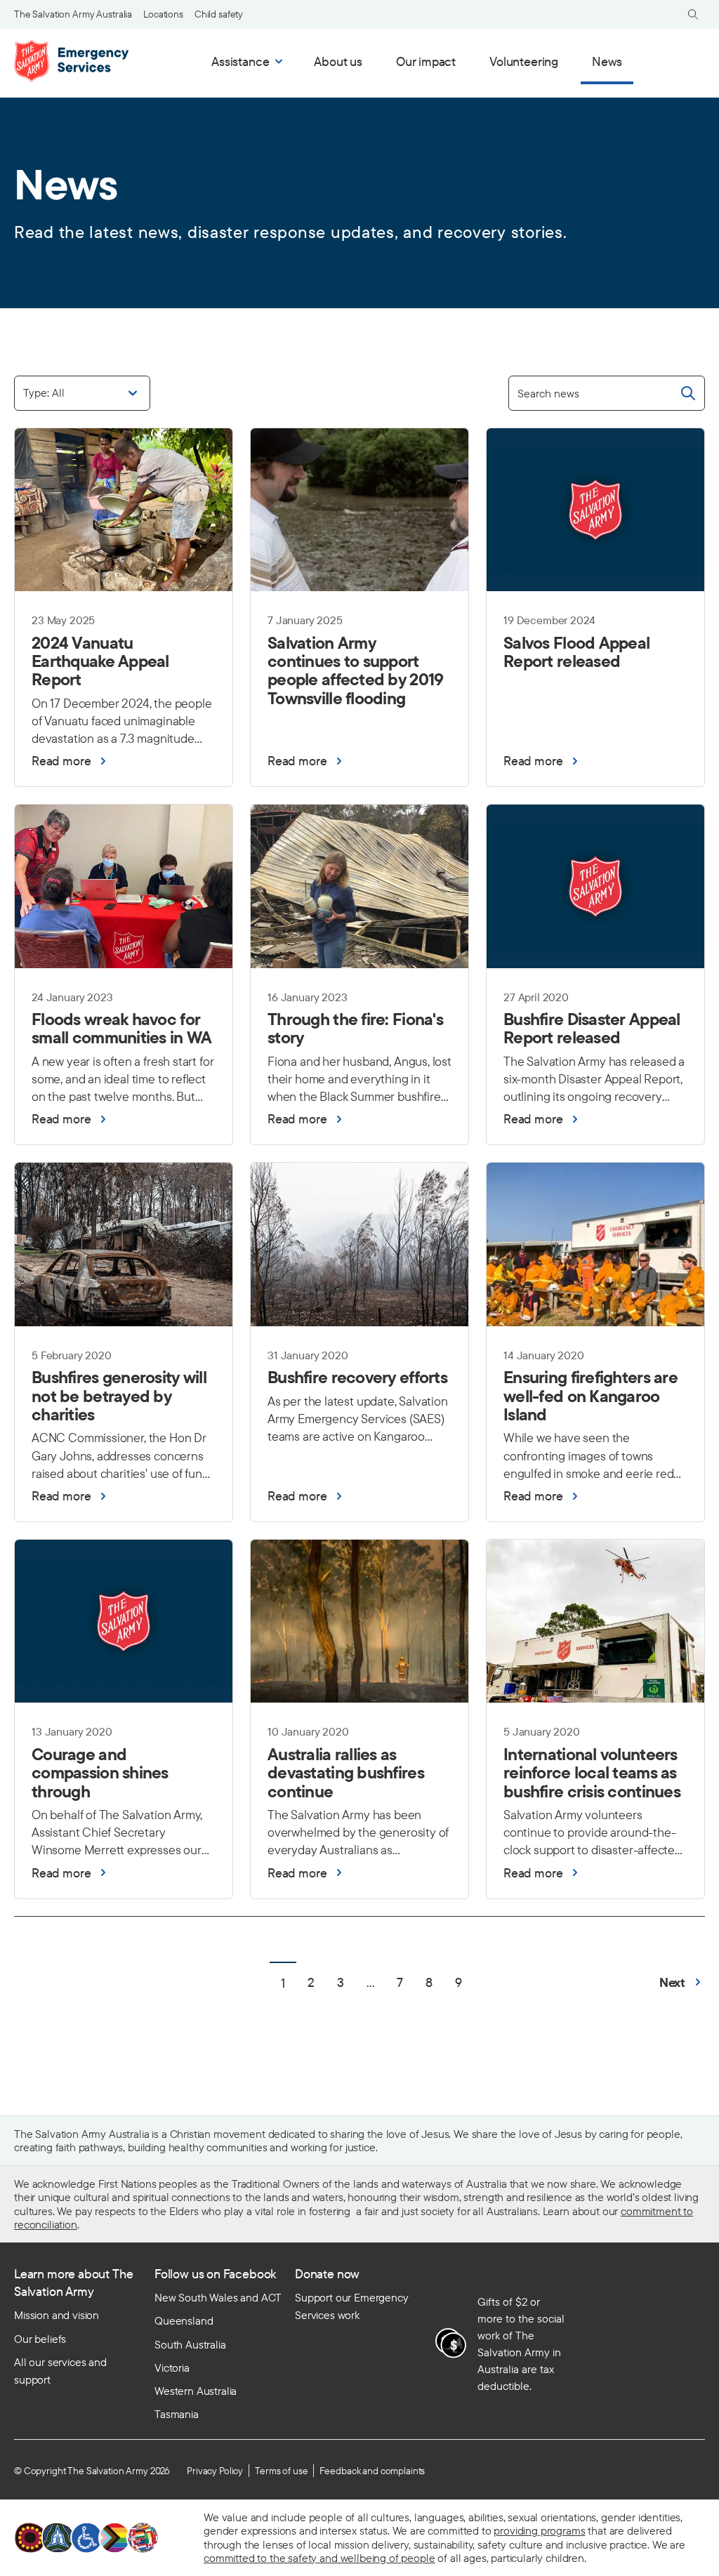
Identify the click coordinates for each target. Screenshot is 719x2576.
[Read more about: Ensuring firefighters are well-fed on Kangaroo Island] (595, 1398)
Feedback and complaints (372, 2471)
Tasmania (177, 2414)
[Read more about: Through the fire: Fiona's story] (359, 1031)
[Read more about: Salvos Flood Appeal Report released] (595, 655)
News (607, 61)
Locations (163, 14)
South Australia (190, 2344)
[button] (682, 1982)
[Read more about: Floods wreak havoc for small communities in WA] (124, 1031)
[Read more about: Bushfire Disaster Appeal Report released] (595, 1031)
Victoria (172, 2367)
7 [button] (400, 1982)
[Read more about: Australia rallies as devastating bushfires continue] (359, 1775)
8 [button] (429, 1982)
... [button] (370, 1982)
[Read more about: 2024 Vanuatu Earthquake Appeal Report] (124, 664)
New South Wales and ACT (218, 2297)
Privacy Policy (215, 2471)
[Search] (693, 14)
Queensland (184, 2320)
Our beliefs (40, 2339)
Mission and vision (57, 2315)
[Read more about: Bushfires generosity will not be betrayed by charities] (124, 1398)
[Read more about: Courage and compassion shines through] (124, 1775)
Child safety (219, 14)
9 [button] (459, 1982)
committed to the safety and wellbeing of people (319, 2558)
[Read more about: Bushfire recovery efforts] (359, 1380)
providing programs (539, 2530)
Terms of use (281, 2471)
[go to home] (74, 61)
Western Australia (196, 2391)
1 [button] (283, 1983)
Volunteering (524, 61)
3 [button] (341, 1982)
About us (338, 61)
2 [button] (311, 1982)
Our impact (426, 61)
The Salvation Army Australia (73, 14)
